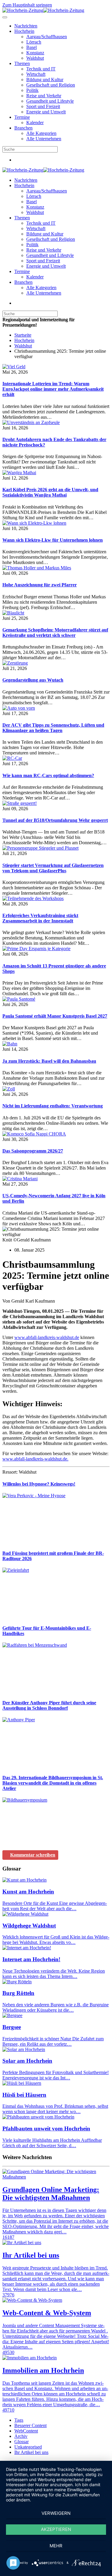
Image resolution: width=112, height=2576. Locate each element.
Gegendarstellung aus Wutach (33, 680)
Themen (22, 63)
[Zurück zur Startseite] (43, 10)
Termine (22, 117)
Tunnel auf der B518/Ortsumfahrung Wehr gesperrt (55, 820)
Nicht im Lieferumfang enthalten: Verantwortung (53, 1106)
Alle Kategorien (41, 133)
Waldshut (35, 58)
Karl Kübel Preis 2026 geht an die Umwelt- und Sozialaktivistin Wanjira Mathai (50, 492)
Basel (32, 47)
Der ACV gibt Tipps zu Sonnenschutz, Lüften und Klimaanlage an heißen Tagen (53, 728)
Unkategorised (28, 2447)
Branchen (23, 128)
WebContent (26, 2431)
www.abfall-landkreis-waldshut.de (47, 1337)
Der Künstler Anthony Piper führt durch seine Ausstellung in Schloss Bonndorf (49, 1705)
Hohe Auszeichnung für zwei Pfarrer (40, 585)
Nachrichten (26, 26)
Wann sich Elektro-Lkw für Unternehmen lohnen (53, 540)
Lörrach (34, 42)
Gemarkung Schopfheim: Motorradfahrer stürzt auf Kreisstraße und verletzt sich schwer (55, 633)
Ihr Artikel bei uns (31, 2452)
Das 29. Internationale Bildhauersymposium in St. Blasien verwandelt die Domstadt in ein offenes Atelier (53, 1783)
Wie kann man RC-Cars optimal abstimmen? (48, 775)
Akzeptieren (56, 2529)
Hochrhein (24, 31)
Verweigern (56, 2513)
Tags (19, 2420)
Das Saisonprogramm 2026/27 (33, 1151)
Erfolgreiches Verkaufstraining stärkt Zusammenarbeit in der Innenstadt (40, 918)
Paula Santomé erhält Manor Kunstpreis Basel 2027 (55, 1016)
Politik (32, 90)
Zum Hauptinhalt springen (27, 5)
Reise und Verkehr (44, 96)
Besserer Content (30, 2425)
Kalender (35, 123)
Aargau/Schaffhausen (47, 37)
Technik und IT (41, 69)
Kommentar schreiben (33, 1855)
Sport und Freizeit (43, 106)
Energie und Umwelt (46, 112)
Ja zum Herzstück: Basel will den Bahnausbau (49, 1061)
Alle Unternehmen (44, 139)
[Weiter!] (47, 1542)
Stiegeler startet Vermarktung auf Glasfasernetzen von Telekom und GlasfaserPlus (53, 868)
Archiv (21, 2436)
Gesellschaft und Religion (51, 85)
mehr (56, 2546)
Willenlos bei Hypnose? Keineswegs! (39, 1484)
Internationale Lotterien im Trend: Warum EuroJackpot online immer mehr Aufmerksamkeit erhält (53, 389)
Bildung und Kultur (45, 80)
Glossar (22, 2442)
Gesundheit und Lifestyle (50, 101)
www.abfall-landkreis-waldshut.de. (35, 1459)
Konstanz (35, 53)
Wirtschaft (36, 74)
